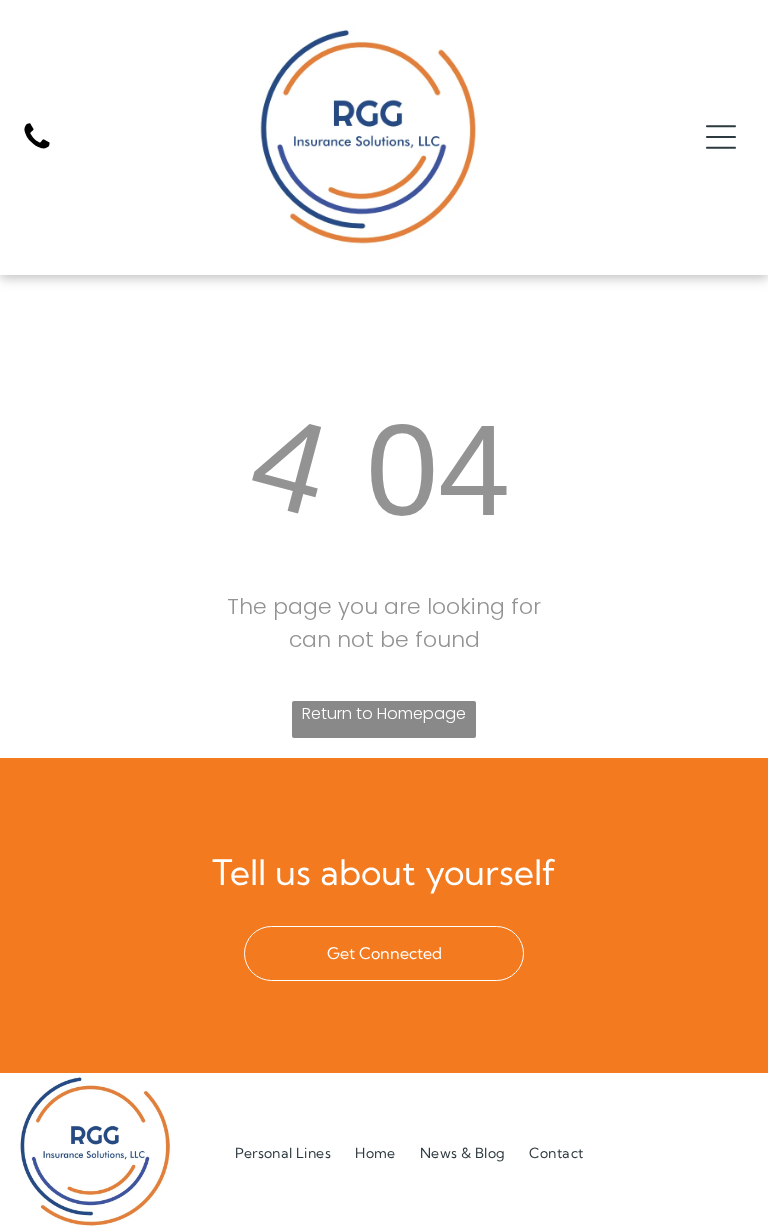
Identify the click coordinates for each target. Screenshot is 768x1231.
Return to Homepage (384, 713)
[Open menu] (721, 137)
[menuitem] (283, 1152)
